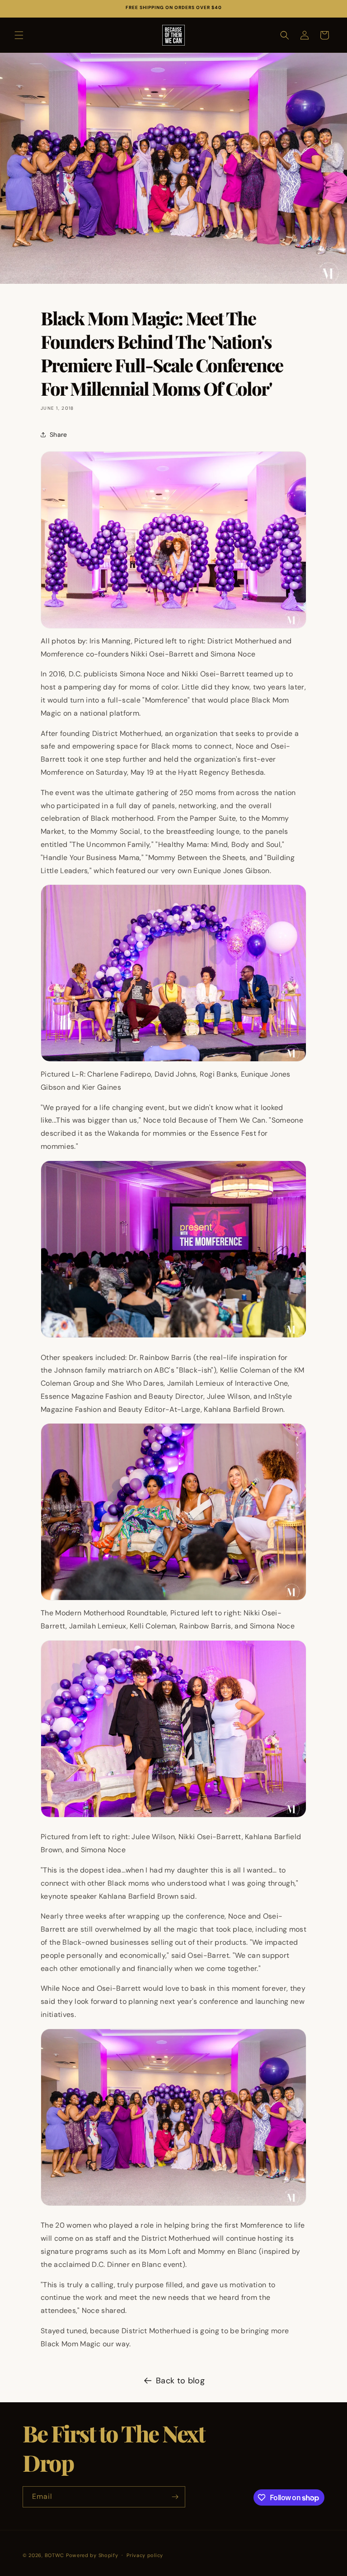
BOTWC (55, 2555)
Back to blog (180, 2381)
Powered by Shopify (92, 2555)
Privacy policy (145, 2555)
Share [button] (59, 435)
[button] (19, 35)
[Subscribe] (175, 2497)
